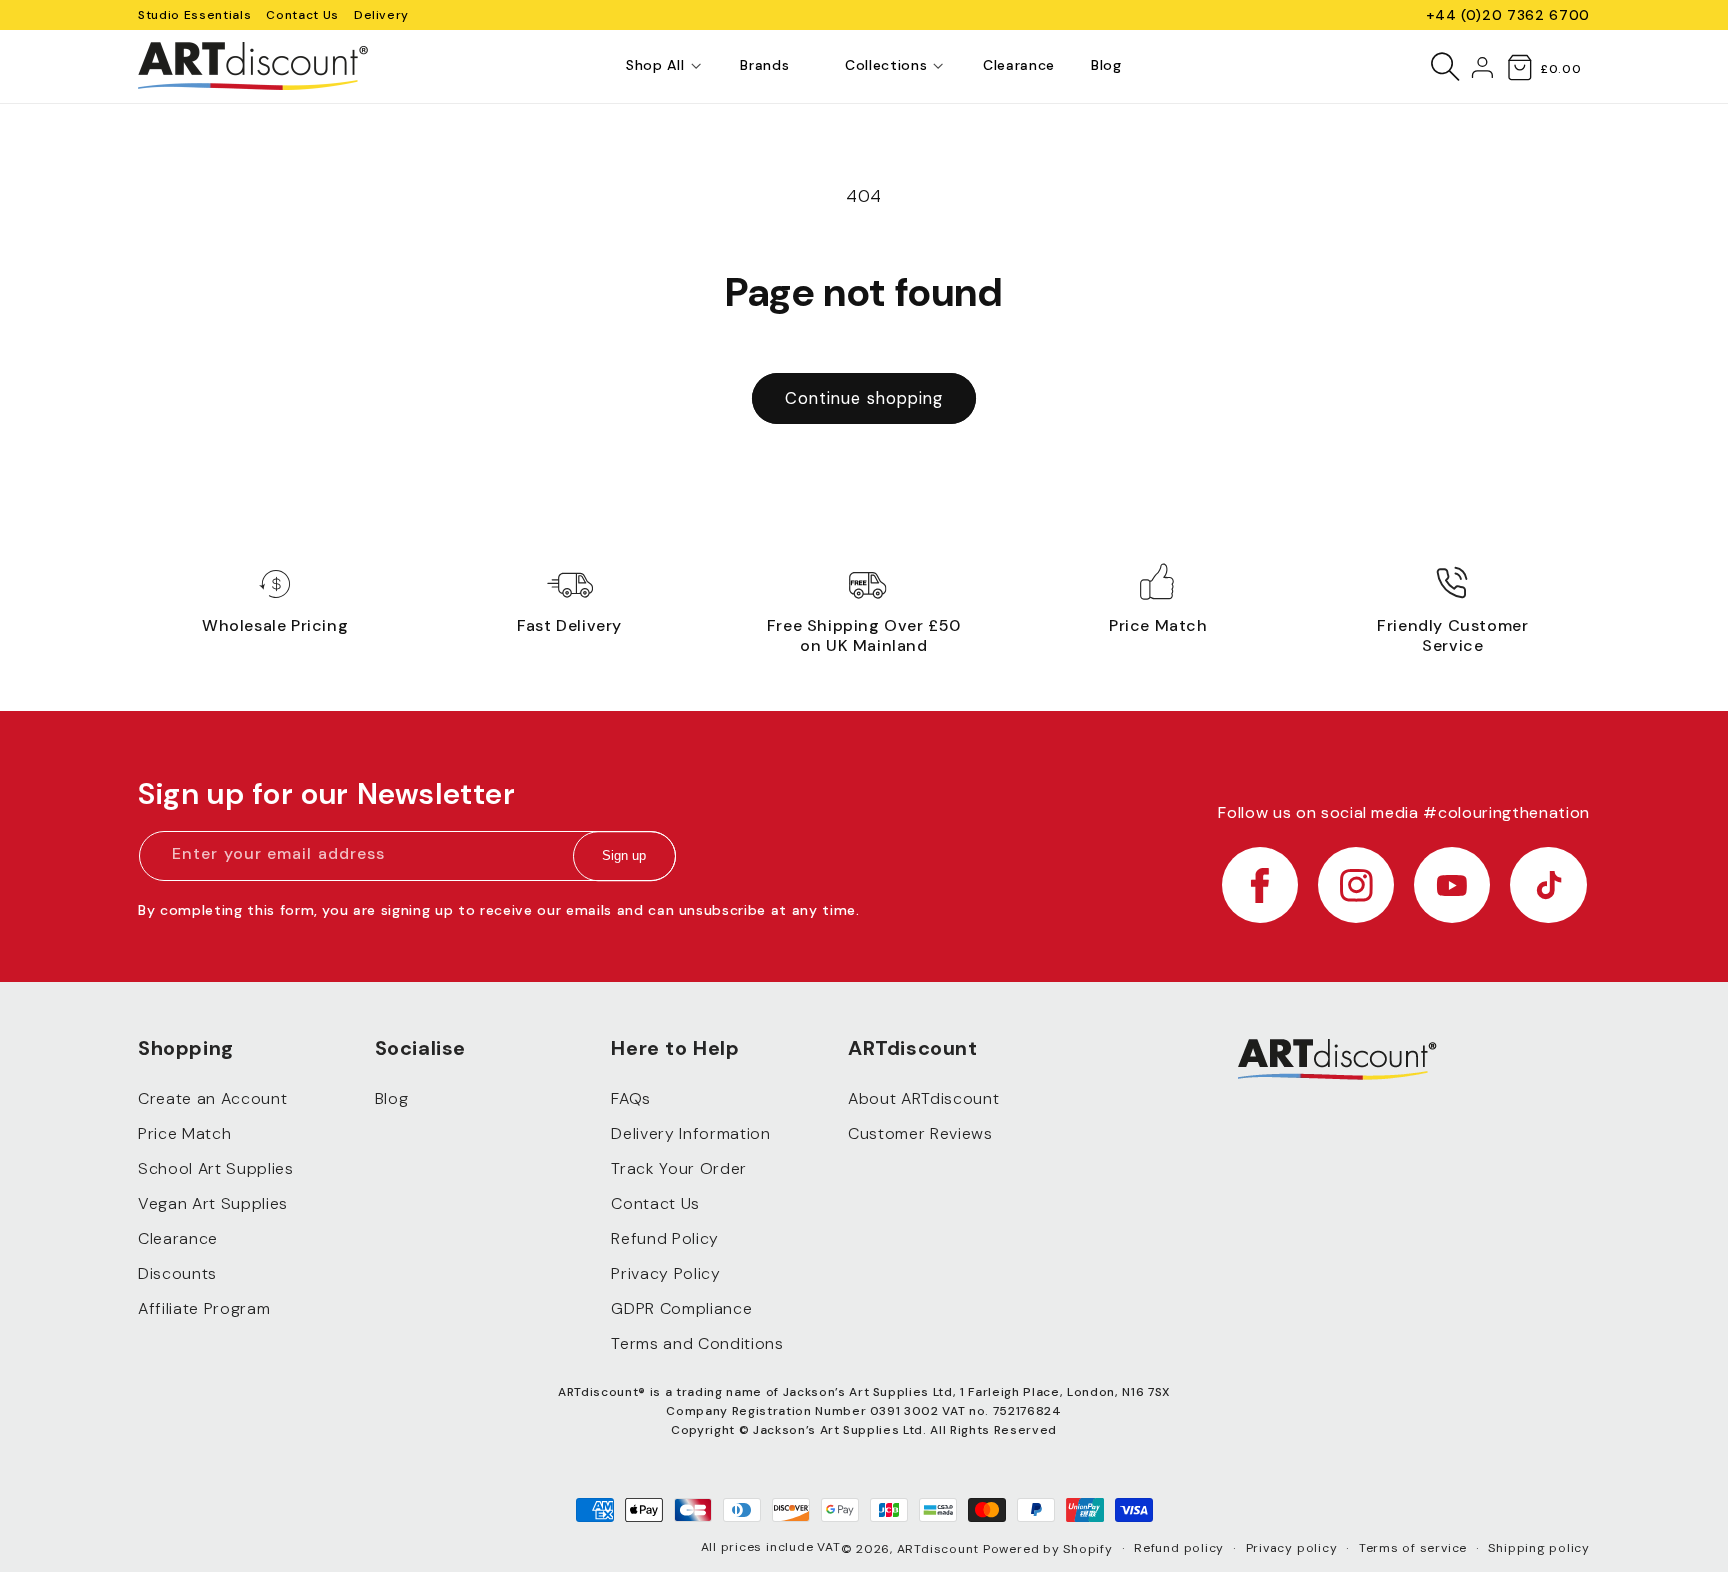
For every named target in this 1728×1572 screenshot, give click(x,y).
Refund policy (1179, 1548)
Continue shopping (864, 398)
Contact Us (302, 15)
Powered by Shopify (1048, 1549)
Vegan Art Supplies (213, 1203)
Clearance (178, 1238)
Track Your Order (679, 1168)
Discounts (177, 1273)
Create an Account (212, 1098)
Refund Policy (665, 1238)
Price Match (184, 1133)
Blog (392, 1098)
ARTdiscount (940, 1549)
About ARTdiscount (923, 1098)
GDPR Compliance (681, 1308)
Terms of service (1413, 1548)
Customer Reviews (920, 1133)
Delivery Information (690, 1133)
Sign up (624, 856)
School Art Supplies (216, 1168)
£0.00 (1560, 69)
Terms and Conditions (697, 1343)
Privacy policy (1292, 1548)
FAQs (631, 1098)
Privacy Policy (665, 1273)
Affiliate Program (204, 1308)
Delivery (381, 15)
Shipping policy (1539, 1548)
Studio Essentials (194, 15)
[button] (655, 66)
